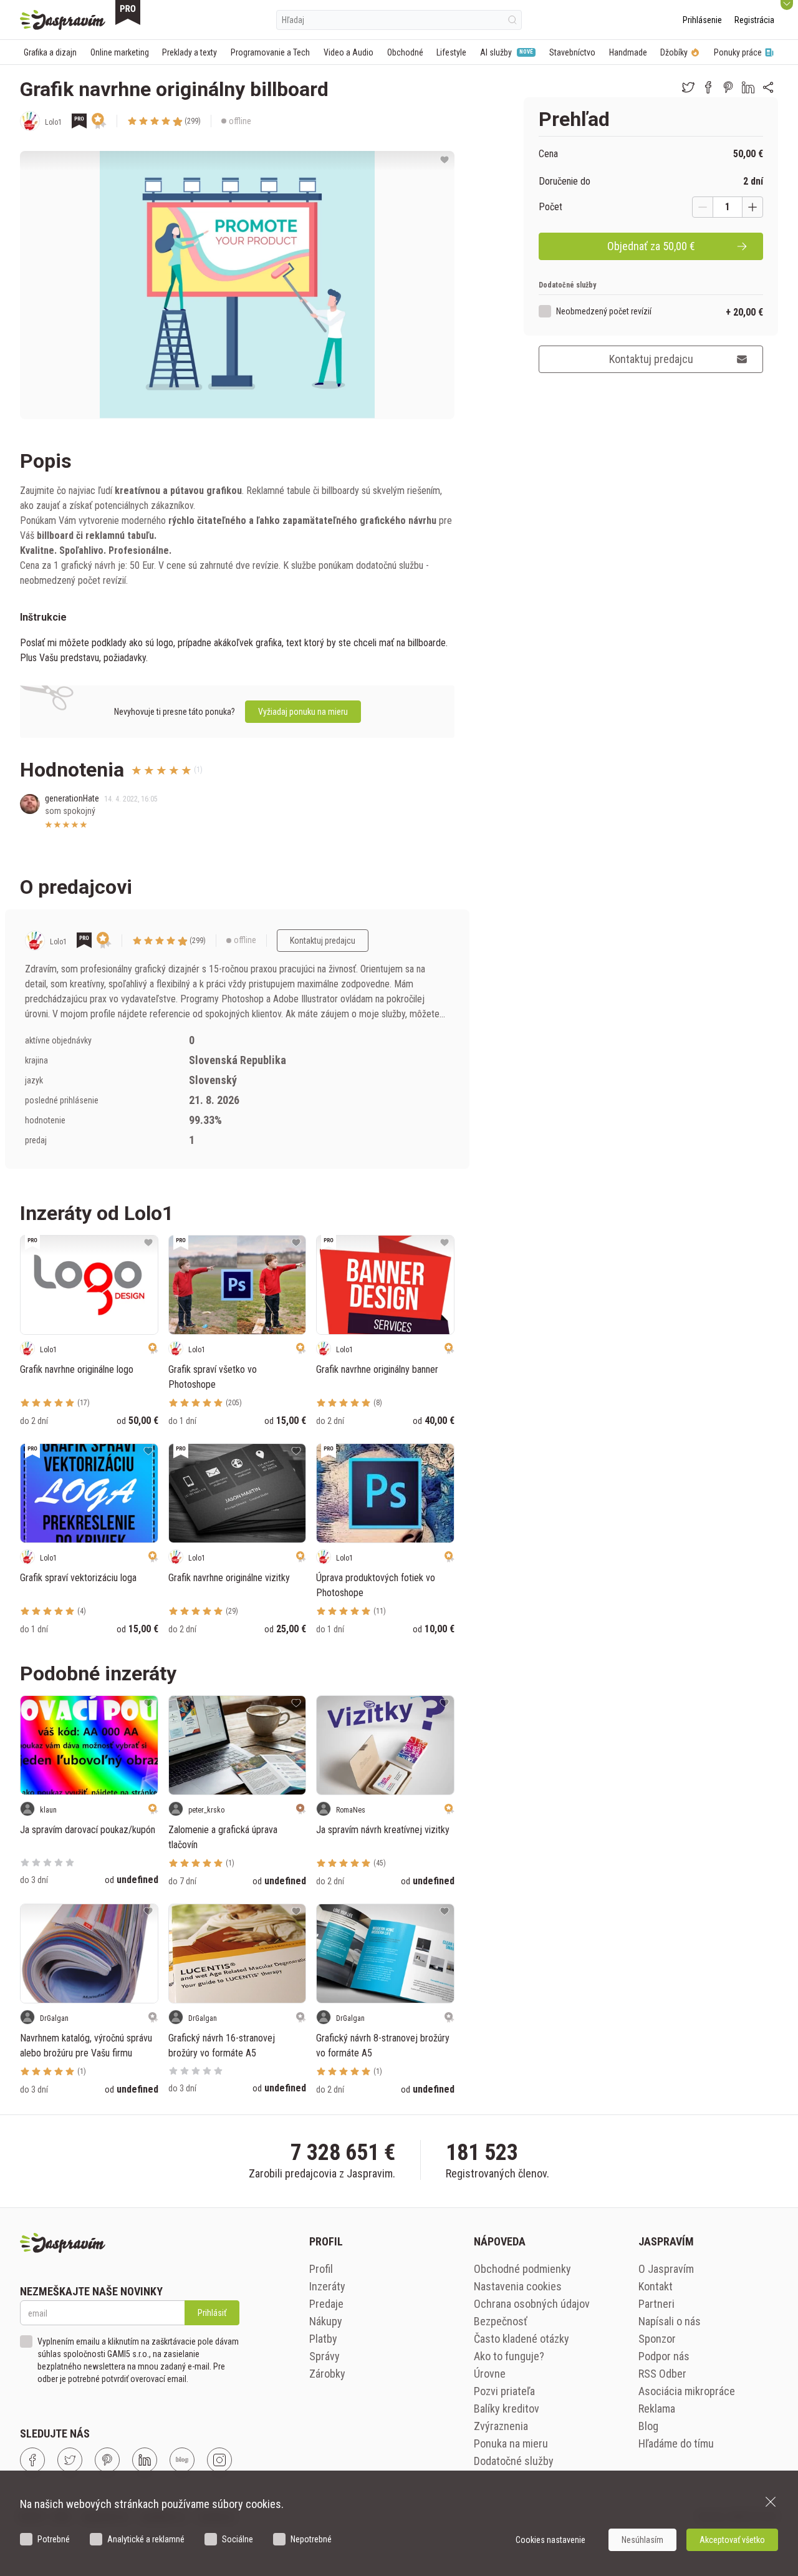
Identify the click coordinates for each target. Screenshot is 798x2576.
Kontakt (656, 2286)
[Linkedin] (145, 2460)
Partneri (656, 2304)
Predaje (326, 2304)
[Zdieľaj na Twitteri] (688, 87)
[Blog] (182, 2460)
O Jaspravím (666, 2269)
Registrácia (754, 20)
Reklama (657, 2409)
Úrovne (490, 2374)
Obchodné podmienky (522, 2269)
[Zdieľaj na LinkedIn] (748, 87)
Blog (648, 2426)
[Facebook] (32, 2460)
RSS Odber (662, 2374)
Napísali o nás (670, 2321)
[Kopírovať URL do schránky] (768, 87)
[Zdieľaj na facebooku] (708, 87)
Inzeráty (327, 2286)
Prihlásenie (702, 20)
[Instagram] (219, 2460)
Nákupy (326, 2321)
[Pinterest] (107, 2460)
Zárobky (327, 2374)
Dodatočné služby (514, 2461)
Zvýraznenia (501, 2426)
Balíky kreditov (507, 2409)
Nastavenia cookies (518, 2286)
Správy (324, 2356)
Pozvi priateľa (504, 2391)
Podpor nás (664, 2356)
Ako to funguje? (509, 2356)
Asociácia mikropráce (687, 2391)
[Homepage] (63, 20)
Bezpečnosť (501, 2321)
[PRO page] (128, 12)
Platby (323, 2339)
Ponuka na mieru (511, 2443)
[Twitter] (70, 2460)
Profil (321, 2269)
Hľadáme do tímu (676, 2443)
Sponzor (657, 2339)
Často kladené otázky (522, 2339)
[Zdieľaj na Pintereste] (728, 87)
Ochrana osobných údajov (532, 2304)
